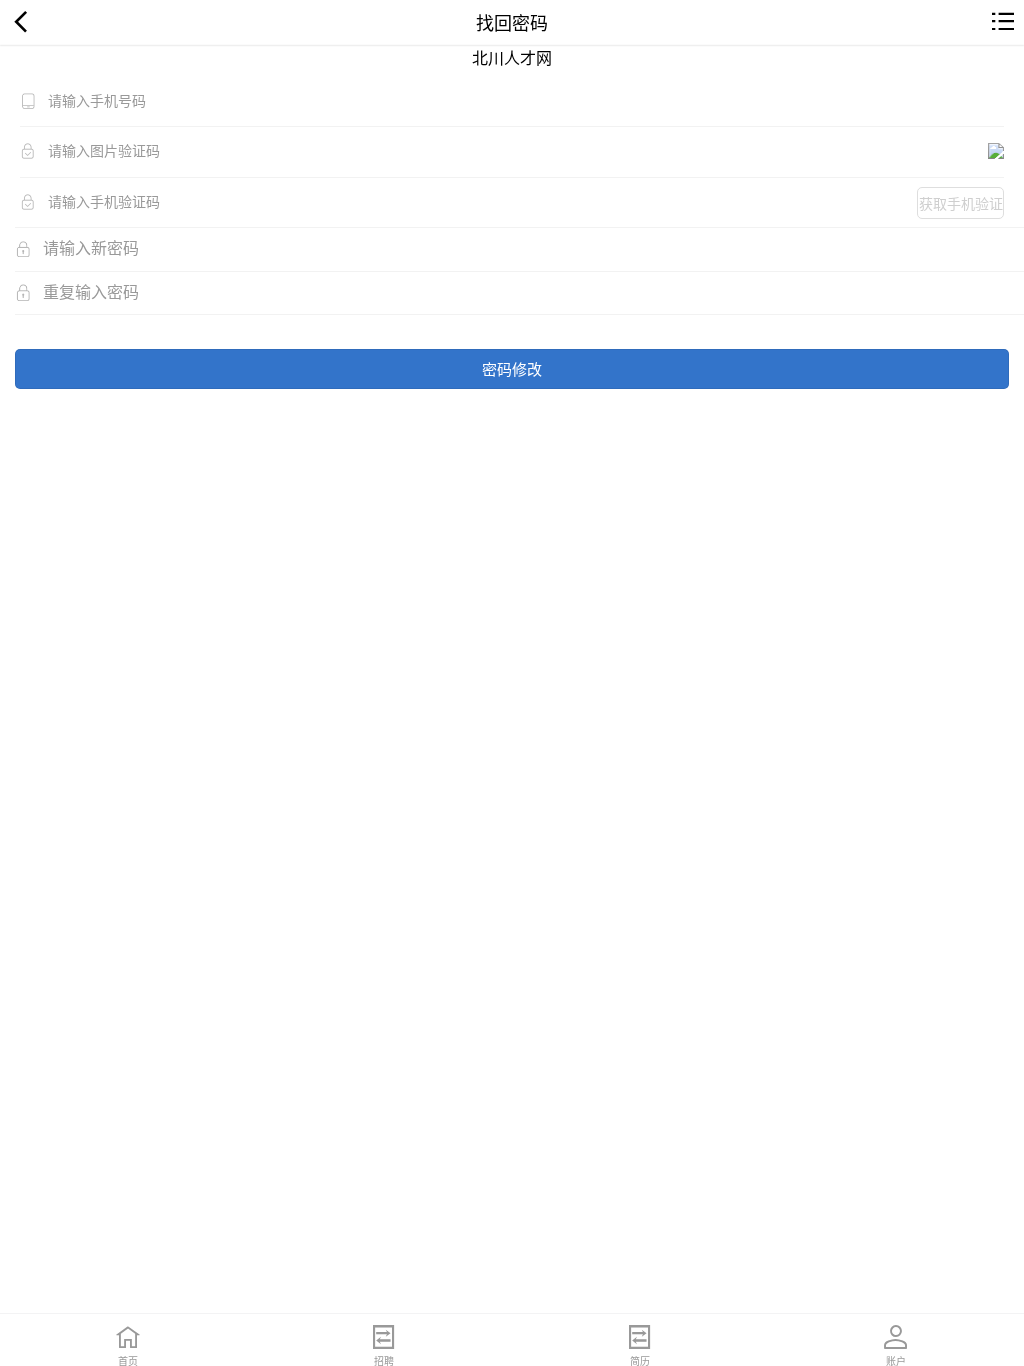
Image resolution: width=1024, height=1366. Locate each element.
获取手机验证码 (961, 206)
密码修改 (512, 368)
